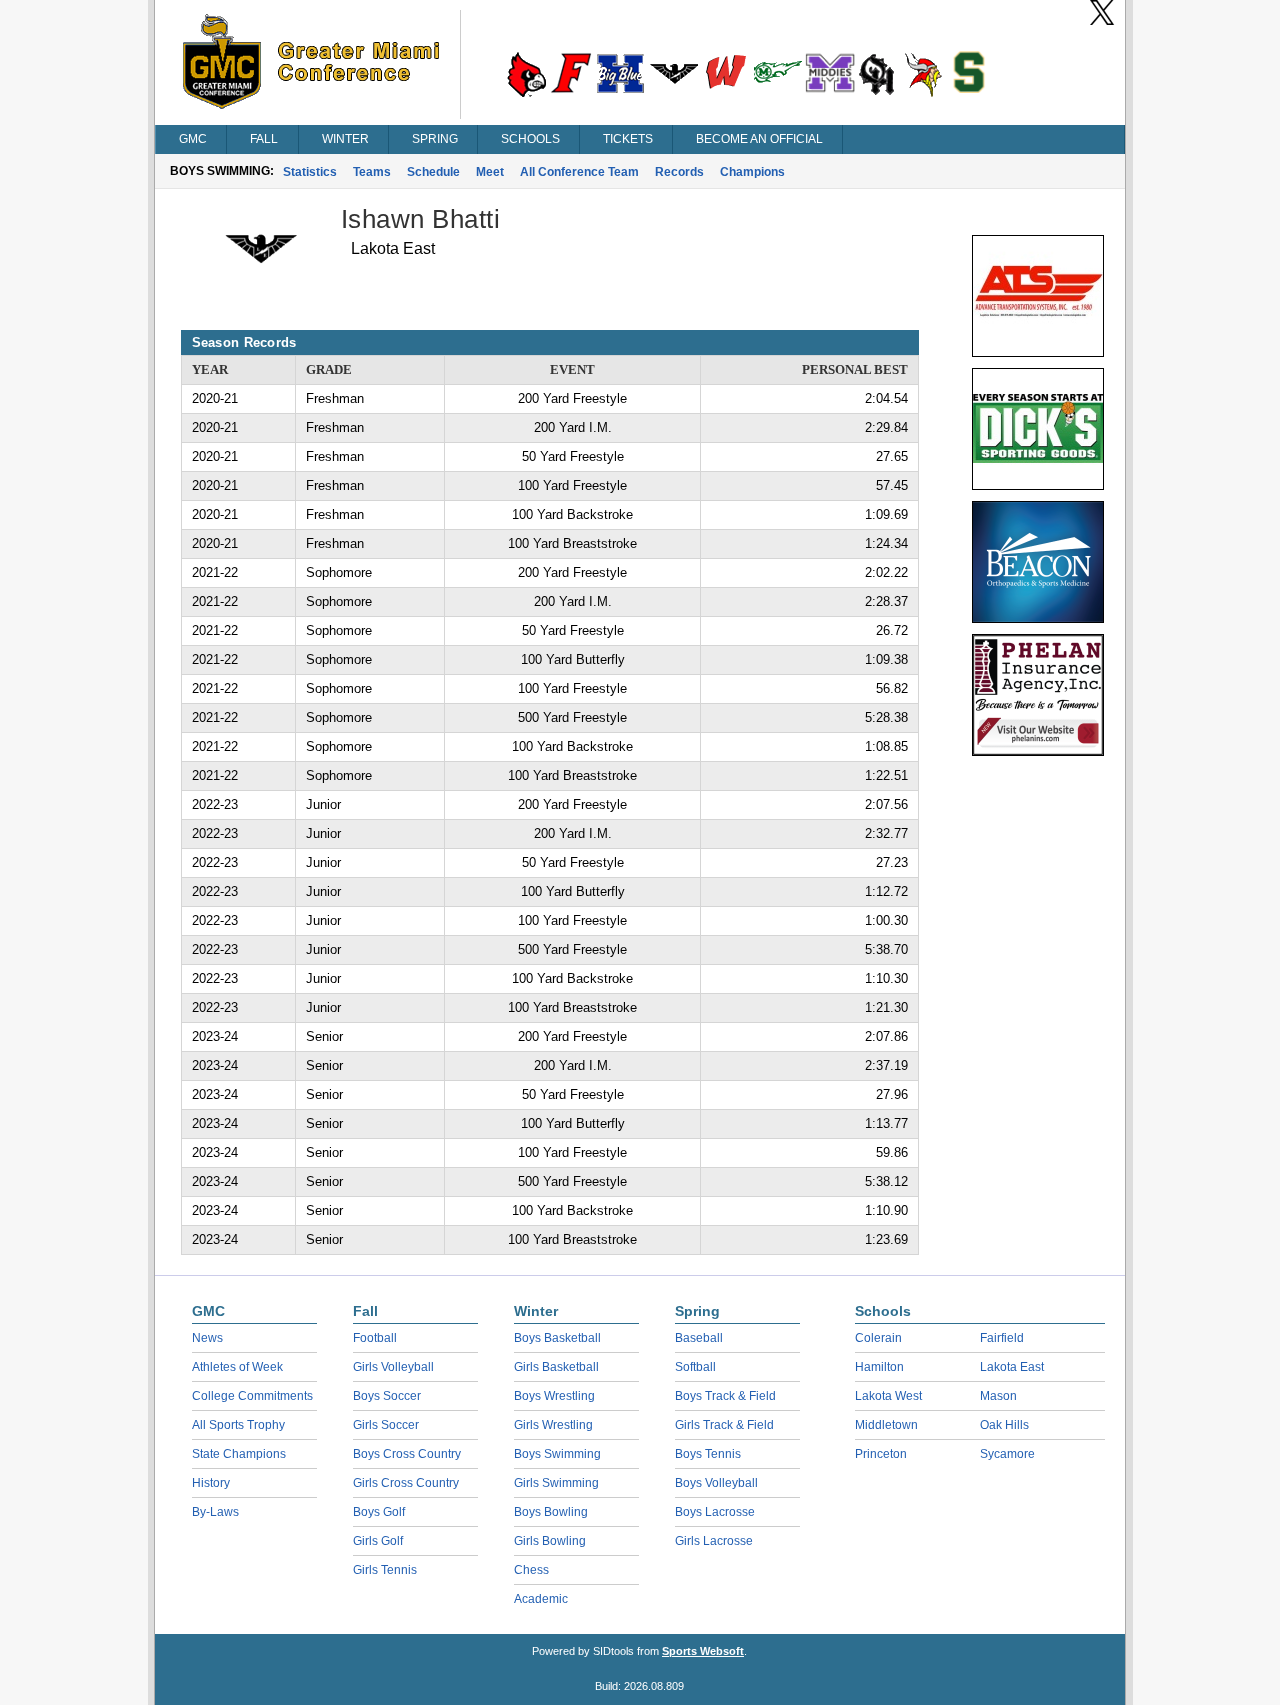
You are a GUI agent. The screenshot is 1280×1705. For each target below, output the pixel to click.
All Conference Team (579, 172)
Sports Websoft (703, 1651)
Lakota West (888, 1396)
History (211, 1483)
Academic (541, 1599)
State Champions (239, 1454)
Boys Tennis (708, 1454)
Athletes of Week (237, 1367)
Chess (531, 1570)
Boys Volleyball (716, 1483)
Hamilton (879, 1367)
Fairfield (1002, 1338)
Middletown (886, 1425)
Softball (695, 1367)
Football (375, 1338)
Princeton (881, 1454)
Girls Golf (378, 1541)
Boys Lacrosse (715, 1512)
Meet (490, 172)
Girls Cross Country (406, 1483)
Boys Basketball (557, 1338)
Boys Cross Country (407, 1454)
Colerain (878, 1338)
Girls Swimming (556, 1483)
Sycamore (1007, 1454)
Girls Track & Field (724, 1425)
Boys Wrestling (554, 1396)
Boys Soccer (387, 1396)
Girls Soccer (386, 1425)
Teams (372, 172)
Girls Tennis (385, 1570)
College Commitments (252, 1396)
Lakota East (1012, 1367)
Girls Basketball (556, 1367)
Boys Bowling (551, 1512)
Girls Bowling (550, 1541)
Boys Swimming (557, 1454)
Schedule (433, 172)
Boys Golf (379, 1512)
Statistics (310, 172)
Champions (752, 172)
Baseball (699, 1338)
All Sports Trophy (238, 1425)
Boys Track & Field (725, 1396)
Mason (998, 1396)
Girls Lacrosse (714, 1541)
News (207, 1338)
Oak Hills (1004, 1425)
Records (679, 172)
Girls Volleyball (393, 1367)
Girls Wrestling (553, 1425)
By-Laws (215, 1512)
